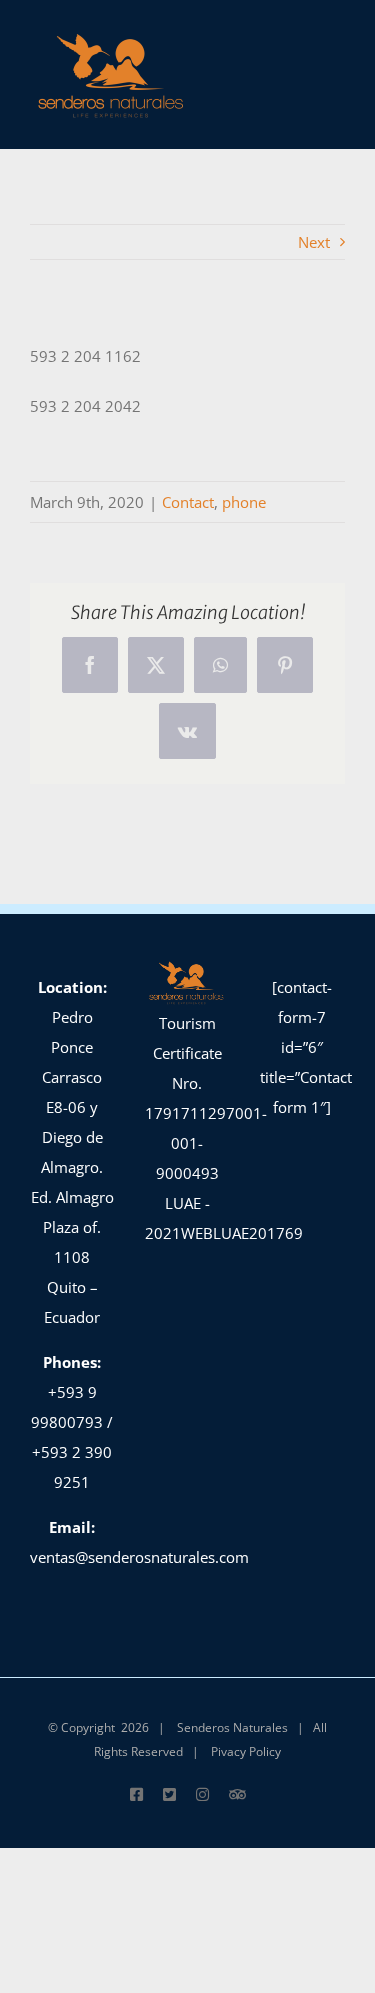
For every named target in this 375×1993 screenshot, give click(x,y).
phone (244, 502)
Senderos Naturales (232, 1727)
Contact (188, 502)
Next (314, 242)
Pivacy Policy (246, 1751)
